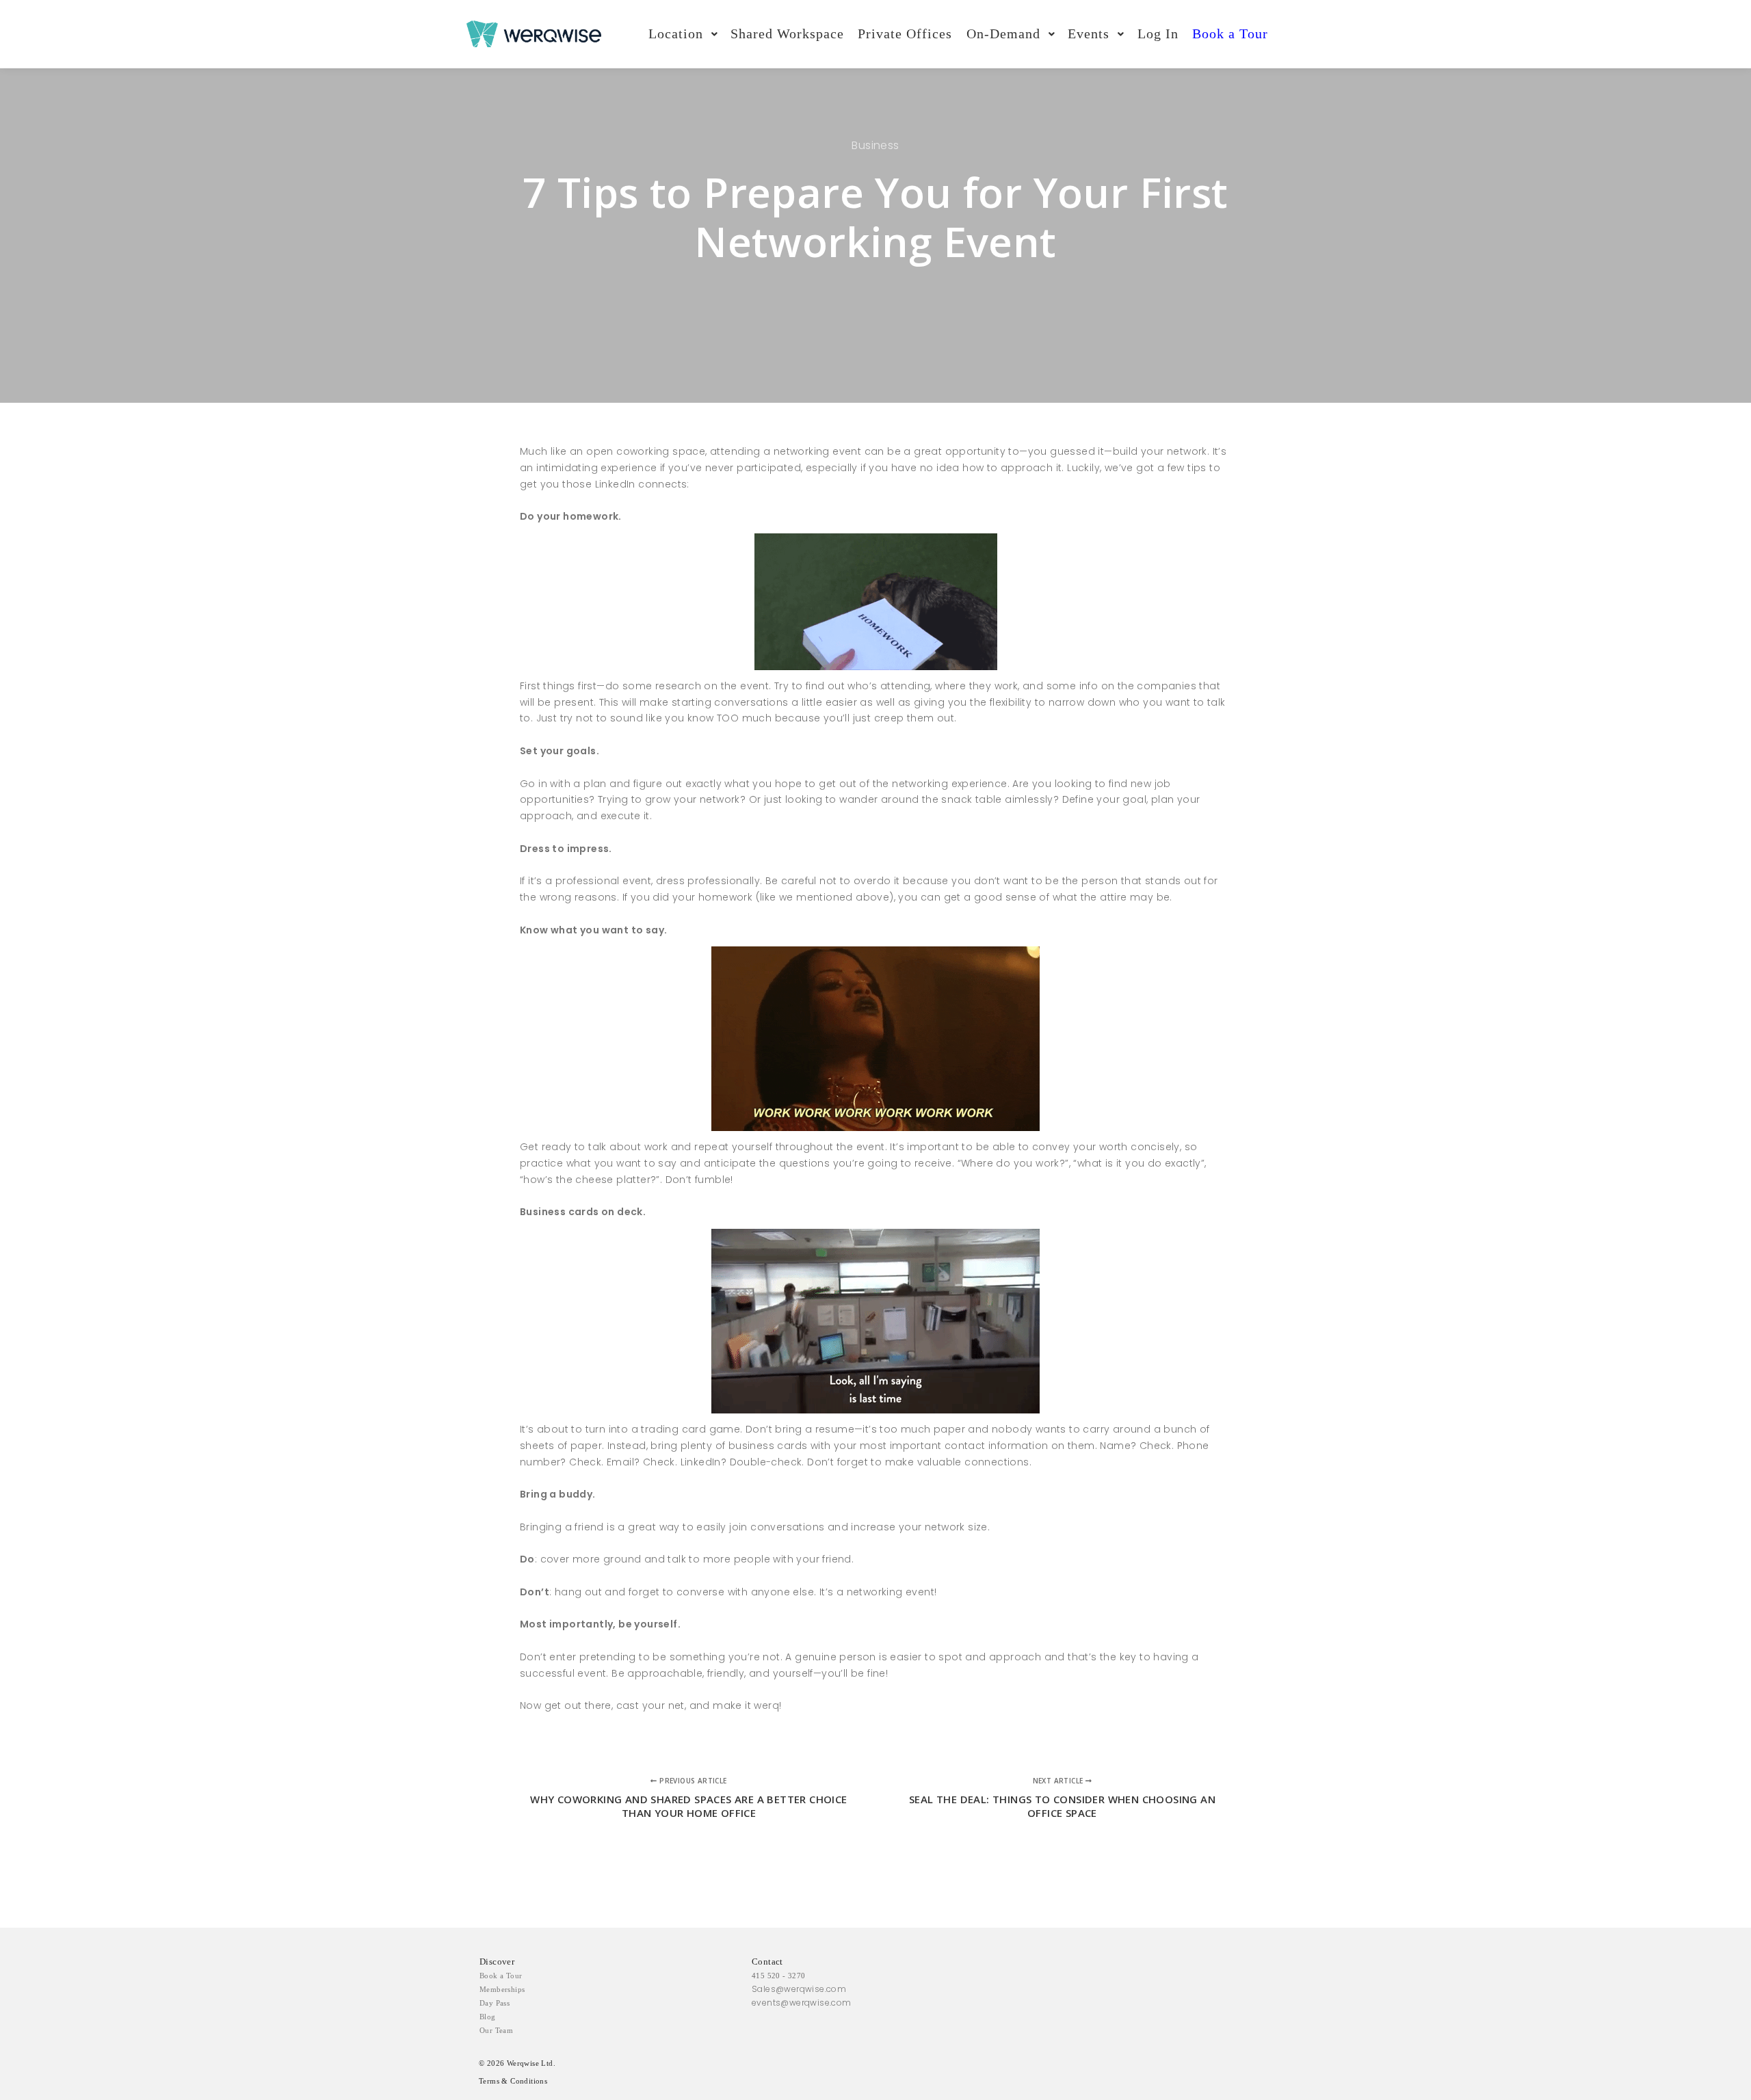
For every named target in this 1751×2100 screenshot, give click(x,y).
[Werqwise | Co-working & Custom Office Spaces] (534, 34)
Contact (767, 1962)
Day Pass (495, 2003)
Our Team (496, 2030)
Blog (488, 2017)
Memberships (502, 1989)
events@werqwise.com (802, 2003)
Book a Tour (501, 1976)
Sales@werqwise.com (799, 1989)
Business (875, 145)
